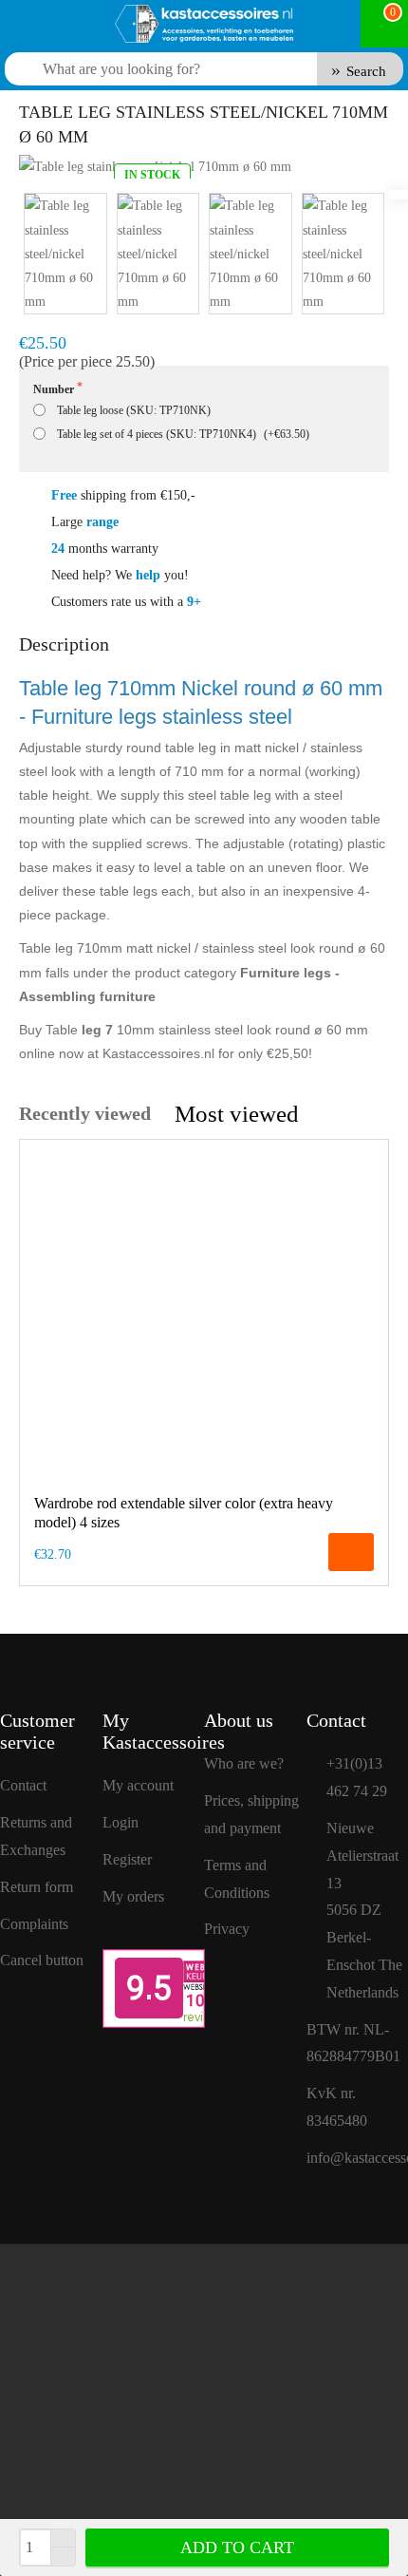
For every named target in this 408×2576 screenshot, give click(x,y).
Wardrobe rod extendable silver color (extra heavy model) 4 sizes (184, 1513)
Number (54, 389)
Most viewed (237, 1114)
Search (366, 71)
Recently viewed (85, 1113)
